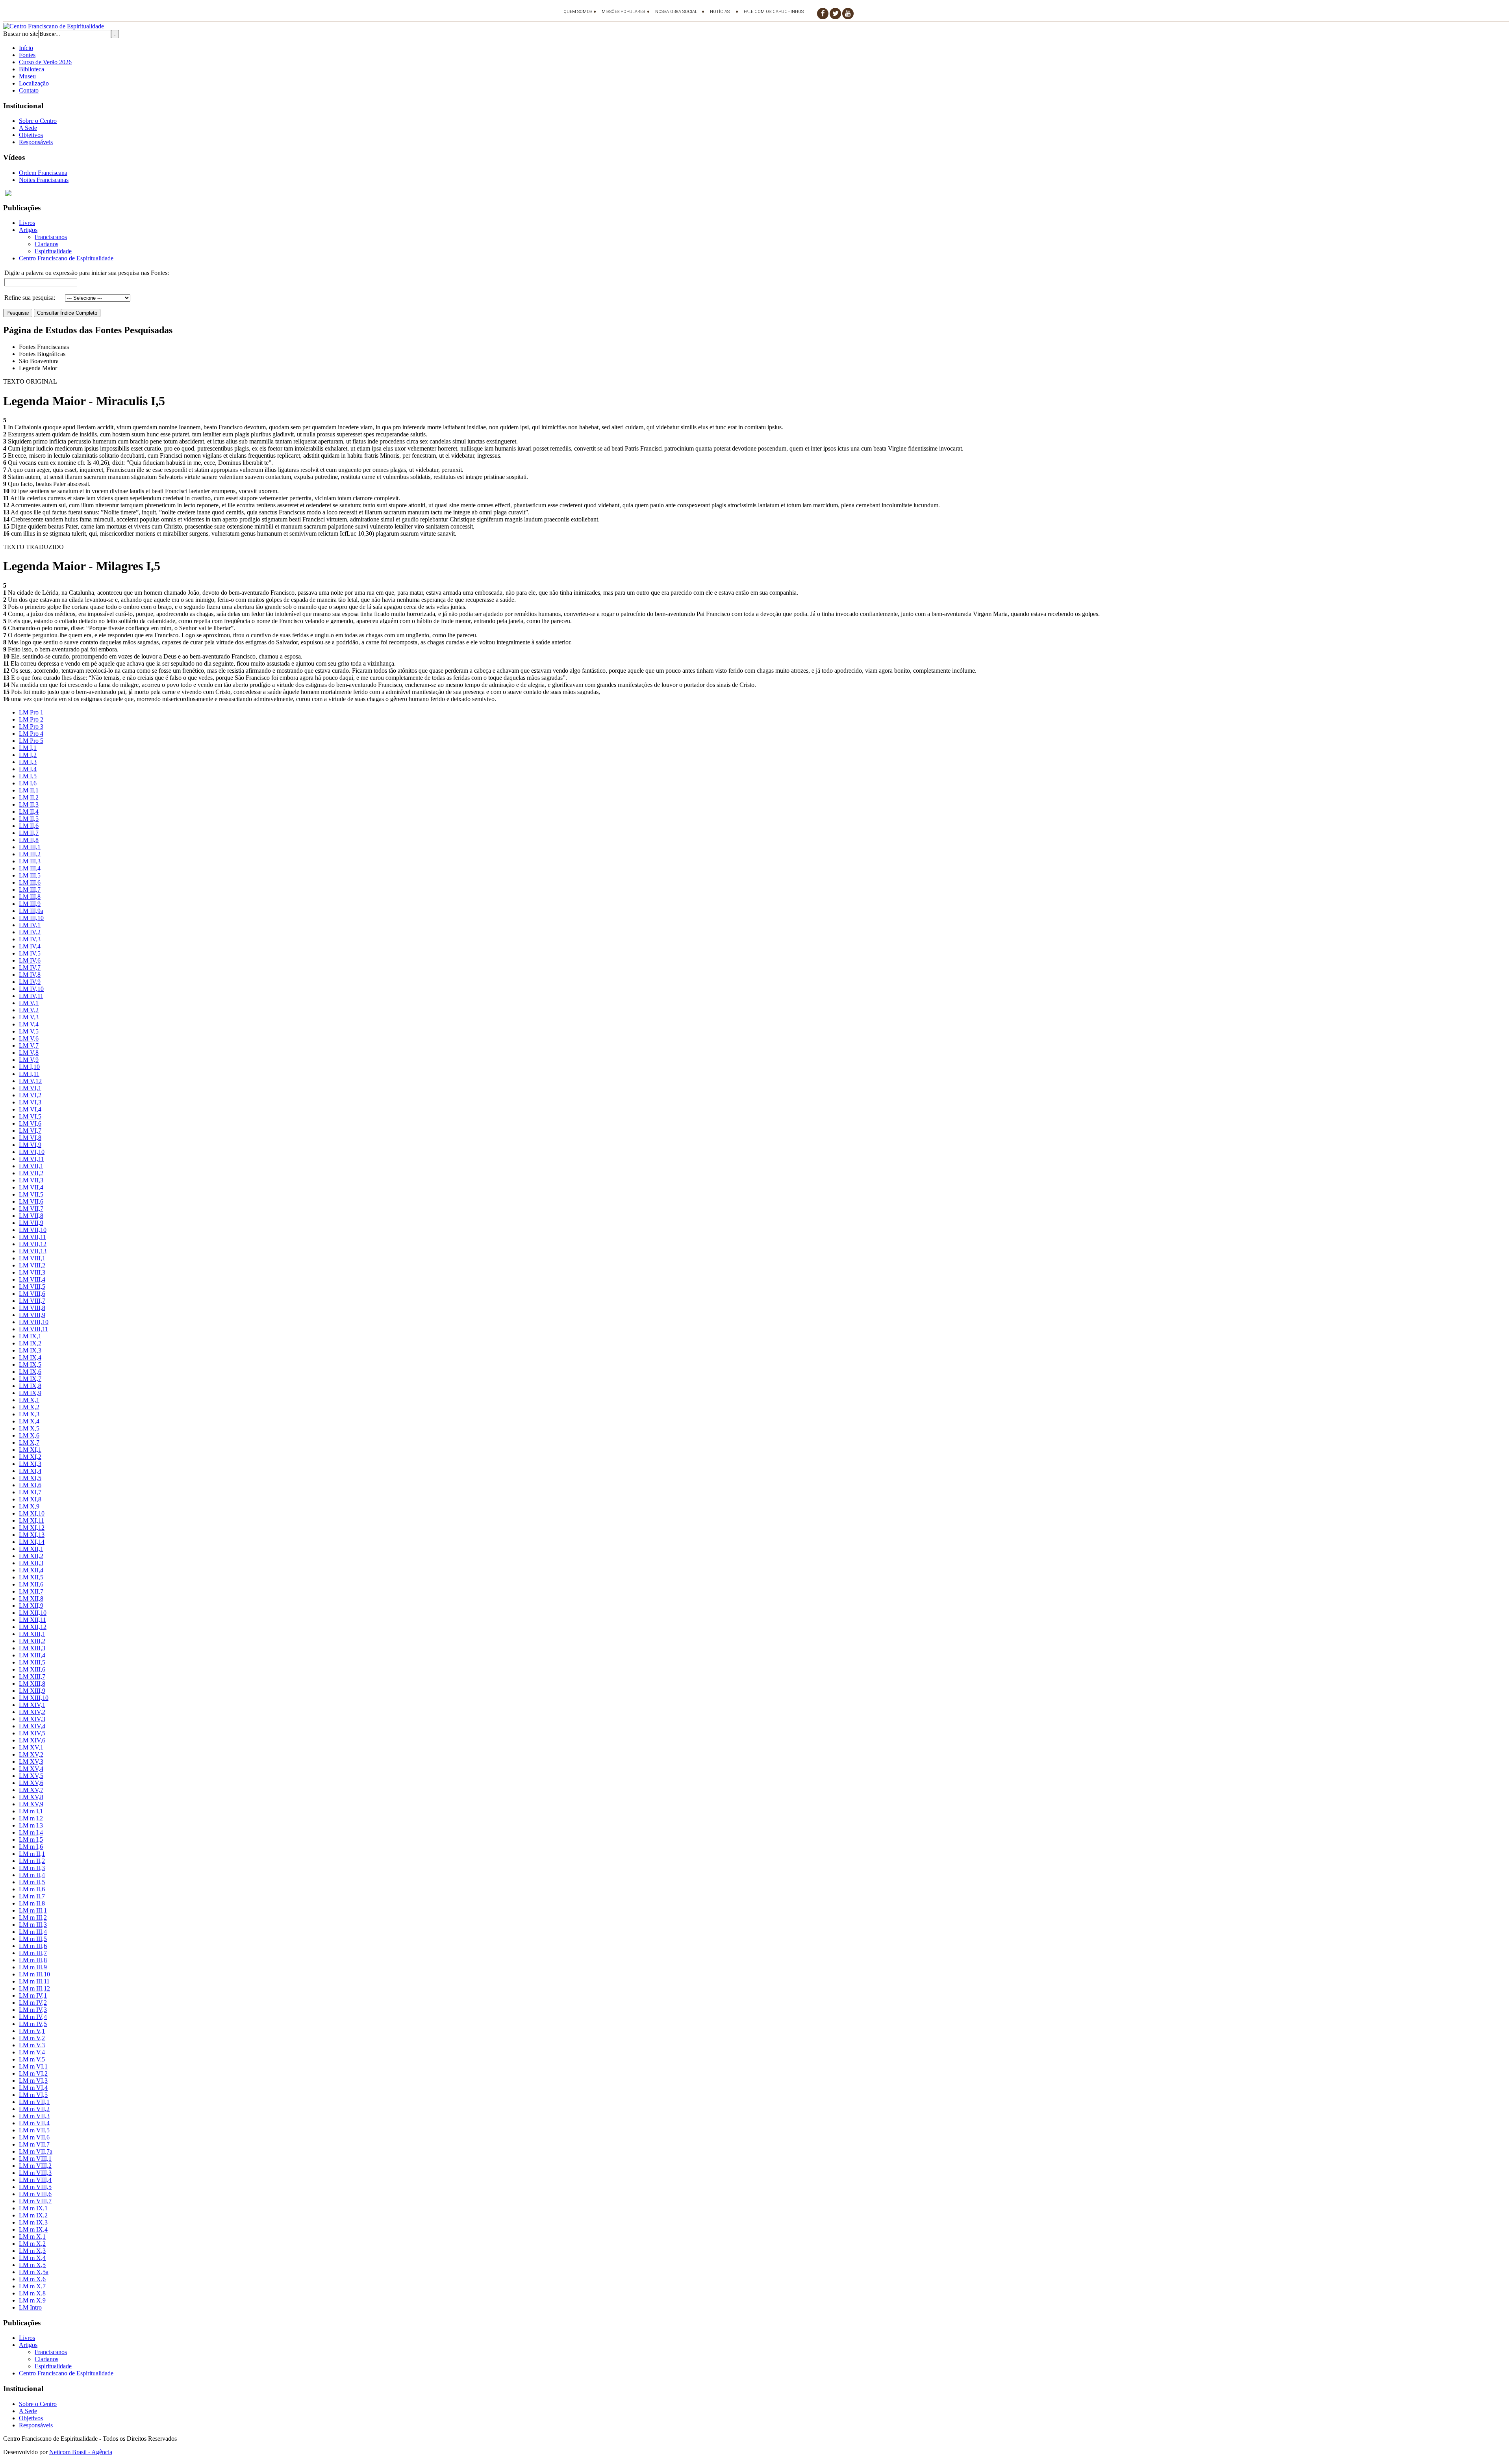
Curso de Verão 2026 (45, 62)
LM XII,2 (31, 1556)
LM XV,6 (31, 1783)
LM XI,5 (30, 1478)
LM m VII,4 (34, 2123)
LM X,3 (29, 1414)
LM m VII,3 (34, 2116)
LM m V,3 (32, 2045)
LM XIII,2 (32, 1641)
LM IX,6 (30, 1372)
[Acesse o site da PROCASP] (756, 193)
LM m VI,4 (33, 2088)
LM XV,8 (31, 1797)
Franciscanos (51, 237)
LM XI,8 (30, 1499)
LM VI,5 (30, 1116)
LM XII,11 (32, 1620)
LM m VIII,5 (35, 2187)
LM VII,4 (31, 1187)
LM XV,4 (31, 1769)
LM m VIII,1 (35, 2159)
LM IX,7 (30, 1379)
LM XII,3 (31, 1563)
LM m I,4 (31, 1832)
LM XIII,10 (34, 1698)
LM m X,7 (32, 2286)
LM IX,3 (30, 1350)
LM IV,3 (30, 939)
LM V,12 (30, 1081)
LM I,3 (28, 762)
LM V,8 (29, 1053)
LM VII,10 (33, 1230)
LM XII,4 (31, 1570)
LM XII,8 (31, 1598)
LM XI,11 (31, 1520)
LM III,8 (30, 897)
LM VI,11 (31, 1159)
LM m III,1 (33, 1910)
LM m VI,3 (33, 2081)
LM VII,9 (31, 1223)
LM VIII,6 (32, 1294)
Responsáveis (36, 142)
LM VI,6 (30, 1123)
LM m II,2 (32, 1861)
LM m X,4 (32, 2258)
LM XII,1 (31, 1549)
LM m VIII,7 (35, 2201)
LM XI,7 (30, 1492)
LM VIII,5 (32, 1287)
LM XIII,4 (32, 1655)
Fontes (27, 55)
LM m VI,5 (33, 2095)
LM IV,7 (30, 968)
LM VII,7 (31, 1209)
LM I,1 (28, 748)
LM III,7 (30, 890)
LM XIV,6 (32, 1740)
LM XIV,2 (32, 1712)
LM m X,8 (32, 2293)
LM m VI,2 (33, 2073)
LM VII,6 (31, 1201)
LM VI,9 (30, 1145)
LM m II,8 (32, 1903)
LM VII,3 (31, 1180)
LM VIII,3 (32, 1272)
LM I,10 (29, 1067)
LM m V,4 (32, 2052)
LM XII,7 (31, 1591)
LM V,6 (29, 1038)
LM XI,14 (32, 1542)
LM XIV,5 (32, 1733)
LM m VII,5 (34, 2130)
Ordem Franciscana (43, 173)
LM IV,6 (30, 960)
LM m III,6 (33, 1946)
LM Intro (30, 2307)
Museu (27, 76)
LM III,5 (30, 875)
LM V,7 (29, 1045)
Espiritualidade (53, 251)
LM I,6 (28, 783)
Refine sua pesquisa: (30, 298)
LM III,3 (30, 861)
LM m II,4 (32, 1875)
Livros (27, 223)
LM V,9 (29, 1060)
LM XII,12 (33, 1627)
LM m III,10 (34, 1974)
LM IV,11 (31, 996)
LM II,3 (29, 804)
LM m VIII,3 (35, 2173)
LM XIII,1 (32, 1634)
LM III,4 (30, 868)
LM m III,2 (33, 1917)
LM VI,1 (30, 1088)
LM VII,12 (33, 1244)
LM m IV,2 (33, 2003)
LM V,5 (29, 1031)
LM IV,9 (30, 982)
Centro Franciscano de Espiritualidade (66, 258)
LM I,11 (29, 1074)
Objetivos (31, 135)
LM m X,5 (32, 2265)
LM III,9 (30, 904)
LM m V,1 (32, 2031)
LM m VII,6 (34, 2137)
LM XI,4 (30, 1471)
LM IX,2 (30, 1343)
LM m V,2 (32, 2038)
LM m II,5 (32, 1882)
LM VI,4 (30, 1109)
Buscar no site (21, 34)
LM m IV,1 (33, 1995)
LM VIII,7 (32, 1301)
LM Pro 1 (31, 712)
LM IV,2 (30, 932)
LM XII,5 (31, 1577)
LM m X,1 (32, 2237)
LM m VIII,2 (35, 2166)
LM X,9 (29, 1506)
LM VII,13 (33, 1251)
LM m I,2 (31, 1818)
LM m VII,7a (36, 2151)
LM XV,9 (31, 1804)
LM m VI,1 (33, 2066)
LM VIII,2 (32, 1265)
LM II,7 (29, 833)
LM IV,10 (31, 989)
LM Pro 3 (31, 726)
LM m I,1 (31, 1811)
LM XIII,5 (32, 1662)
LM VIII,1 (32, 1258)
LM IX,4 (30, 1357)
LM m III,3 (33, 1925)
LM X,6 (29, 1435)
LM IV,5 (30, 953)
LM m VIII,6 (35, 2194)
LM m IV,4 (33, 2017)
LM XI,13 (32, 1535)
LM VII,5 (31, 1194)
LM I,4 (28, 769)
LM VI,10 (32, 1152)
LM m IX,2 (33, 2215)
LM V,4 (29, 1024)
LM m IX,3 (33, 2222)
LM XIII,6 (32, 1669)
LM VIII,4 (32, 1279)
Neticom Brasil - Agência (81, 2452)
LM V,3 (29, 1017)
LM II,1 (29, 790)
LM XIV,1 (32, 1705)
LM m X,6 (32, 2279)
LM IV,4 (30, 946)
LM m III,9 (33, 1967)
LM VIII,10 (34, 1322)
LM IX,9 (30, 1393)
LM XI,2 (30, 1457)
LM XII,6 (31, 1584)
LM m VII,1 (34, 2102)
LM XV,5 (31, 1776)
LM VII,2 (31, 1173)
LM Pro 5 (31, 741)
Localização (34, 83)
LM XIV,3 (32, 1719)
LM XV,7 (31, 1790)
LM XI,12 (32, 1528)
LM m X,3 (32, 2251)
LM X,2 (29, 1407)
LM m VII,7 (34, 2144)
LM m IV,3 (33, 2010)
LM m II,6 (32, 1889)
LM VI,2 (30, 1095)
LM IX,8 (30, 1386)
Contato (29, 90)
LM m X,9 (32, 2300)
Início (26, 48)
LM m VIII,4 (35, 2180)
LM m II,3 (32, 1868)
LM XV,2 (31, 1754)
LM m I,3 (31, 1825)
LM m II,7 (32, 1896)
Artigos (28, 230)
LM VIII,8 (32, 1308)
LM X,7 (29, 1443)
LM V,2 (29, 1010)
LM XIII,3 (32, 1648)
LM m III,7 (33, 1953)
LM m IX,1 (33, 2208)
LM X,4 (29, 1421)
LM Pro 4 (31, 734)
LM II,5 (29, 819)
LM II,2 (29, 797)
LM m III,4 (33, 1932)
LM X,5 (29, 1428)
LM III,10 (31, 918)
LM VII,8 (31, 1216)
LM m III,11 (34, 1981)
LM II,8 (29, 840)
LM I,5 (28, 776)
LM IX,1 (30, 1336)
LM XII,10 (33, 1613)
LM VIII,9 (32, 1315)
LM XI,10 (32, 1513)
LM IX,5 (30, 1365)
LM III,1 (30, 847)
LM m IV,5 (33, 2024)
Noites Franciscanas (44, 180)
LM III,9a (31, 911)
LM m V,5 (32, 2059)
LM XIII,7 (32, 1676)
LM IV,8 (30, 975)
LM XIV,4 (32, 1726)
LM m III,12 (34, 1988)
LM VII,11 (32, 1237)
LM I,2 (28, 755)
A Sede (28, 128)
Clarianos (46, 244)
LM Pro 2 (31, 719)
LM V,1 (29, 1003)
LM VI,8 (30, 1138)
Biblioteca (31, 69)
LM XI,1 (30, 1450)
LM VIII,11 (33, 1329)
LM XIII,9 (32, 1691)
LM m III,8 (33, 1960)
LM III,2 (30, 854)
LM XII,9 (31, 1606)
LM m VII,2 (34, 2109)
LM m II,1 (32, 1854)
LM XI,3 (30, 1464)
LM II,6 (29, 826)
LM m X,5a (34, 2272)
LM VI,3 (30, 1102)
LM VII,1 (31, 1166)
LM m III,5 (33, 1939)
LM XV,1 (31, 1747)
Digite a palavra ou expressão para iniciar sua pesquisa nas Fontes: (87, 273)
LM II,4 (29, 812)
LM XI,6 (30, 1485)
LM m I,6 (31, 1847)
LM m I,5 (31, 1840)
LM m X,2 (32, 2244)
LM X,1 (29, 1400)
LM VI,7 (30, 1131)
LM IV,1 (30, 925)
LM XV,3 (31, 1762)
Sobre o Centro (38, 121)
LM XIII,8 (32, 1684)
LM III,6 (30, 882)
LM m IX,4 (33, 2229)
